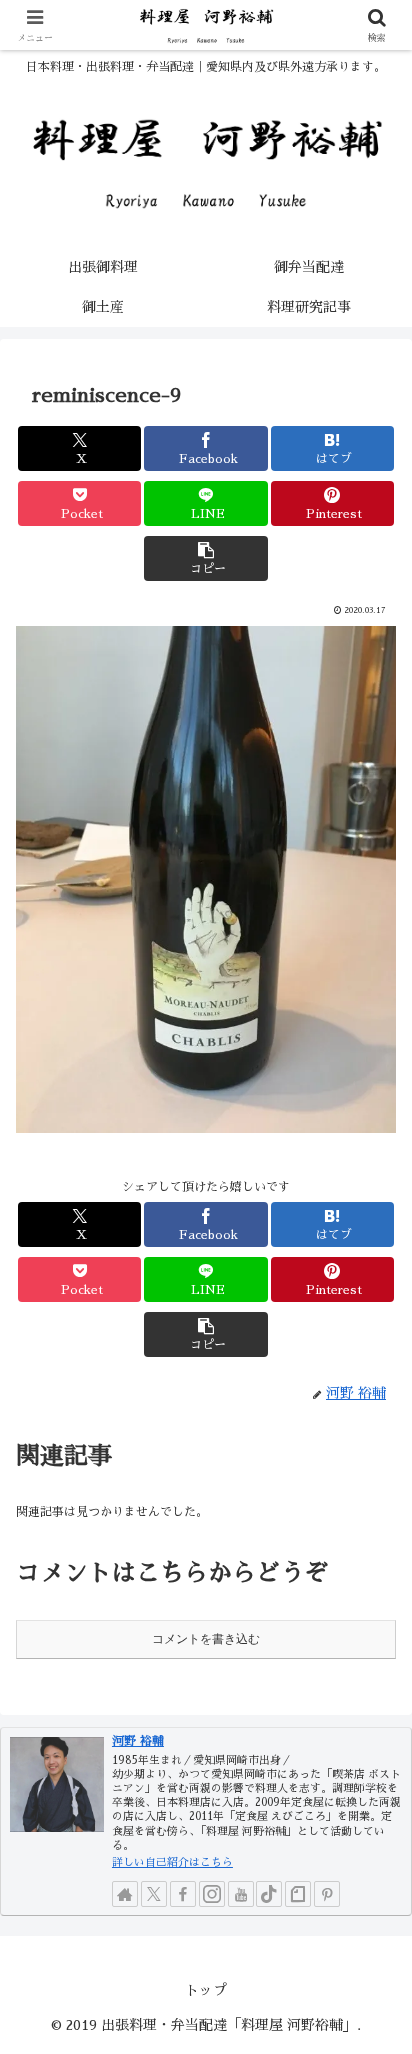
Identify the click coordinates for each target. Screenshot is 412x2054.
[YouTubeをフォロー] (241, 1894)
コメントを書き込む (206, 1639)
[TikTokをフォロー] (269, 1894)
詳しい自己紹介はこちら (172, 1862)
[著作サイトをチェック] (125, 1894)
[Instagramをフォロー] (212, 1894)
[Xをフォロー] (154, 1894)
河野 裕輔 (138, 1741)
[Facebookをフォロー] (183, 1894)
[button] (206, 558)
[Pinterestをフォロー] (327, 1894)
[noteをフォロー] (298, 1894)
